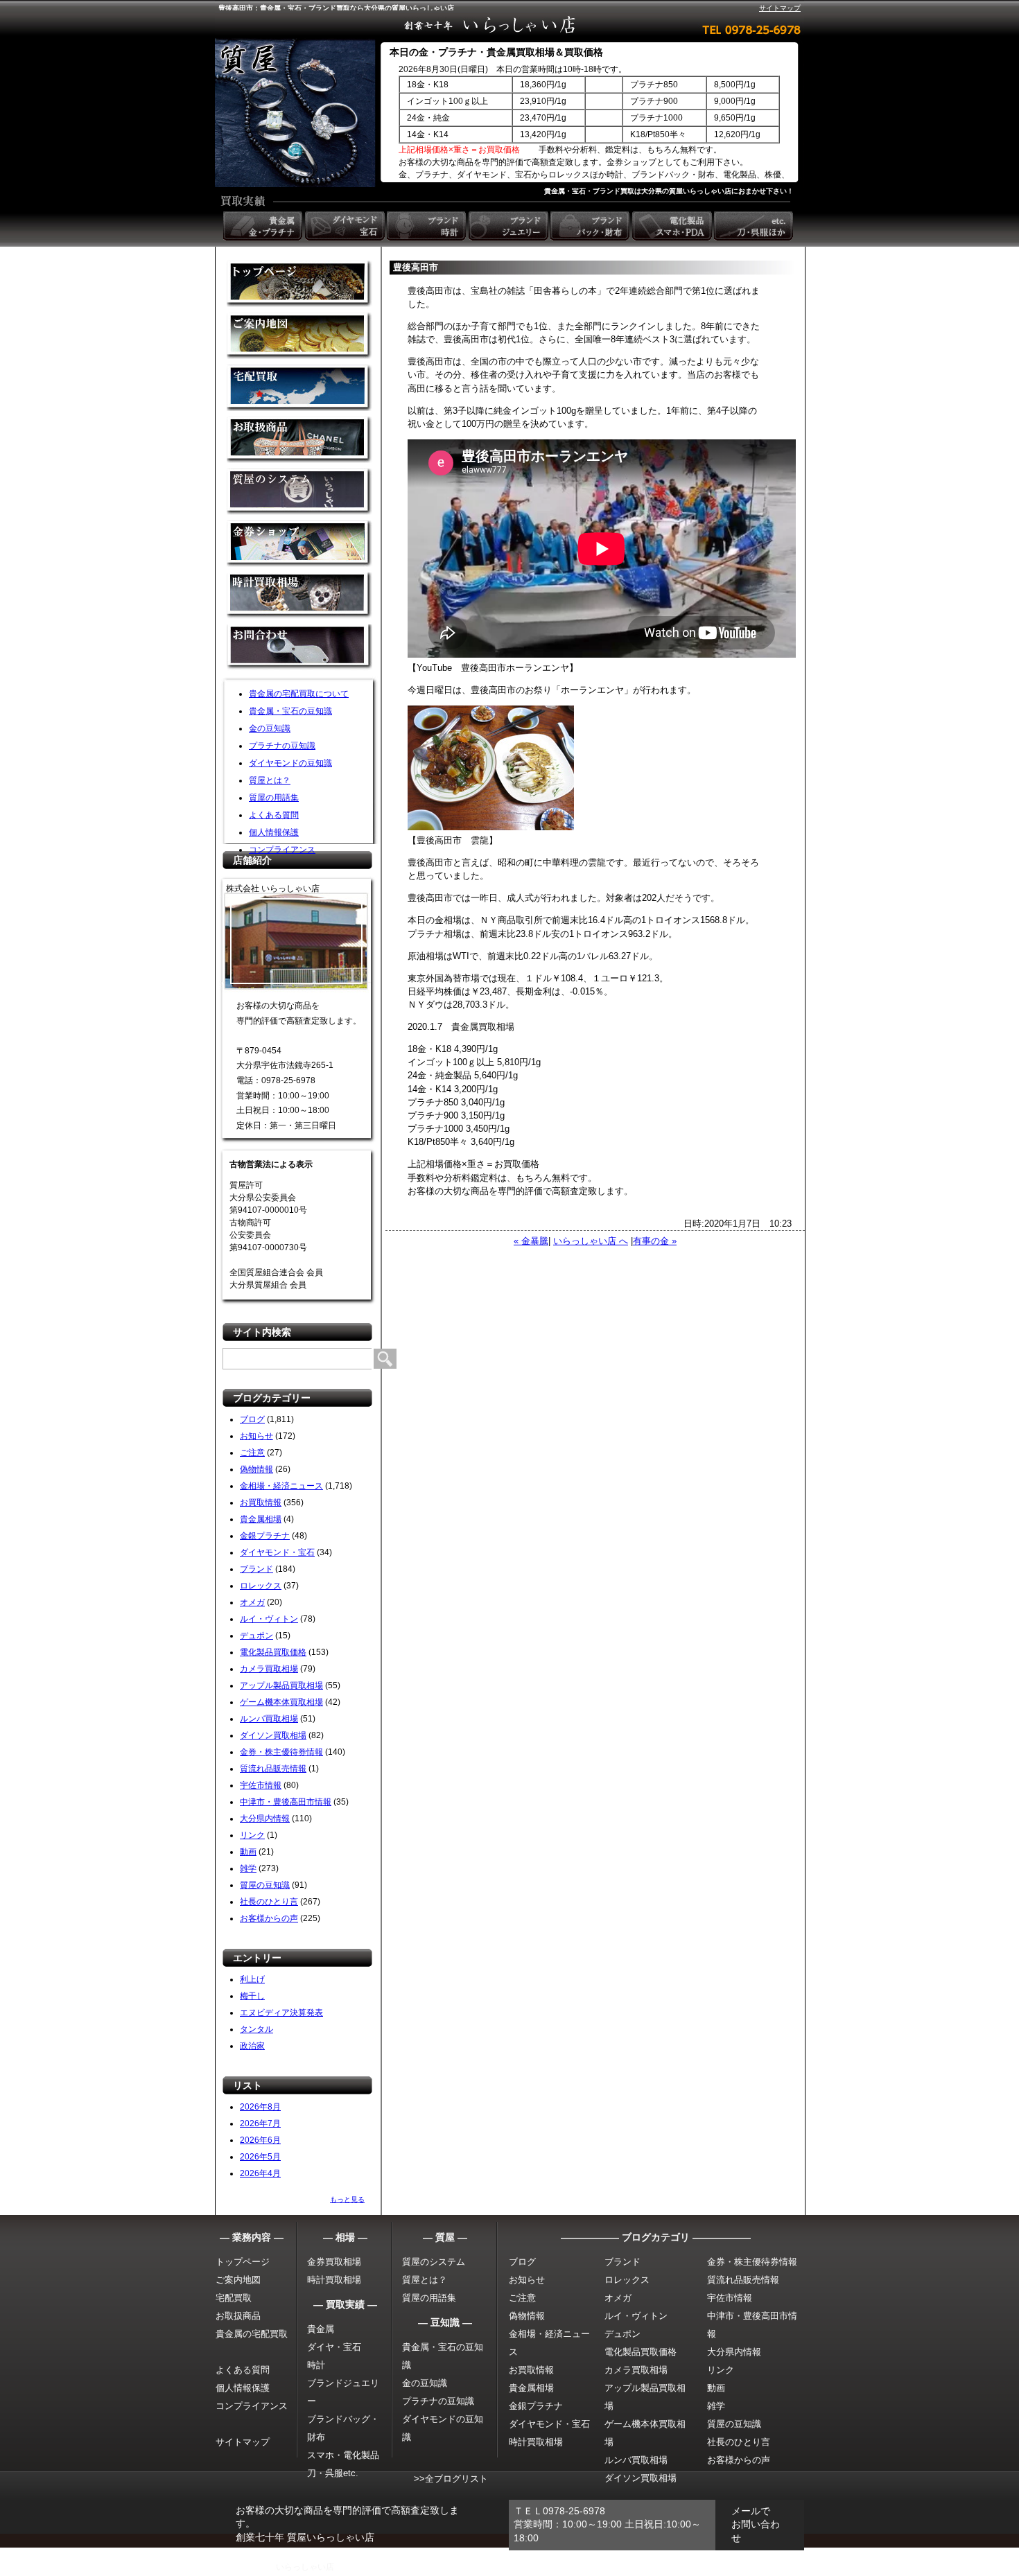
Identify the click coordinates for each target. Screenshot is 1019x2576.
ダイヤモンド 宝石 (346, 226)
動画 (248, 1852)
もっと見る (347, 2199)
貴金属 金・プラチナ (264, 226)
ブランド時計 (428, 226)
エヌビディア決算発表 (281, 2013)
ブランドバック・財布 (591, 226)
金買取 (299, 284)
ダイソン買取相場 (273, 1735)
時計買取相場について (299, 596)
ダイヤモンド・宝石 (277, 1552)
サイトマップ (780, 8)
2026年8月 (260, 2107)
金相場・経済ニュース (281, 1486)
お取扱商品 (238, 2316)
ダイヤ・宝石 (334, 2347)
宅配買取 (299, 388)
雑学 (248, 1868)
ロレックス (261, 1586)
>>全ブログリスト (451, 2479)
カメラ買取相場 (269, 1669)
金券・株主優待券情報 (281, 1752)
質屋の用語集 (274, 798)
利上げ (252, 1979)
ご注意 (252, 1453)
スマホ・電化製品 (343, 2455)
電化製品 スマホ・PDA (673, 226)
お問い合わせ (299, 648)
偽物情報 (256, 1469)
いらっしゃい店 (305, 2567)
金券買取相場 (334, 2262)
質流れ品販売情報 (273, 1769)
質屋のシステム (299, 492)
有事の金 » (655, 1241)
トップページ (243, 2262)
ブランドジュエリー (509, 226)
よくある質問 (274, 815)
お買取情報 (261, 1502)
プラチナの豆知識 (282, 746)
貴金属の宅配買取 (252, 2334)
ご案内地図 (238, 2280)
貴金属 (321, 2329)
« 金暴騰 (531, 1241)
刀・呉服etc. (333, 2473)
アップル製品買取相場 (281, 1685)
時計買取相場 (334, 2280)
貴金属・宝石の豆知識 (290, 711)
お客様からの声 (269, 1918)
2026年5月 (260, 2157)
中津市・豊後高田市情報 (286, 1802)
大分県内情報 (265, 1819)
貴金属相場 (261, 1519)
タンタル (256, 2029)
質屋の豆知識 (265, 1885)
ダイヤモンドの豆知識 (290, 763)
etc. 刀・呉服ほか (755, 226)
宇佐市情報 (261, 1785)
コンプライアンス (282, 850)
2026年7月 (260, 2123)
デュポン (256, 1636)
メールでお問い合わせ (756, 2524)
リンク (252, 1835)
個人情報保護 (274, 832)
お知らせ (256, 1436)
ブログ (252, 1419)
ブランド (256, 1569)
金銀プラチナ (265, 1536)
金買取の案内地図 (299, 336)
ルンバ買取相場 (269, 1719)
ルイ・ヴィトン (269, 1619)
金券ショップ (299, 544)
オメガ (252, 1602)
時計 (316, 2365)
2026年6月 (260, 2140)
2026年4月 (260, 2173)
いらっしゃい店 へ (591, 1241)
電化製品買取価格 (273, 1652)
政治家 (252, 2046)
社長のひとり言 (269, 1902)
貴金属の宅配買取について (299, 694)
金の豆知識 (270, 728)
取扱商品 (299, 440)
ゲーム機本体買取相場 (281, 1702)
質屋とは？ (270, 780)
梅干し (252, 1996)
